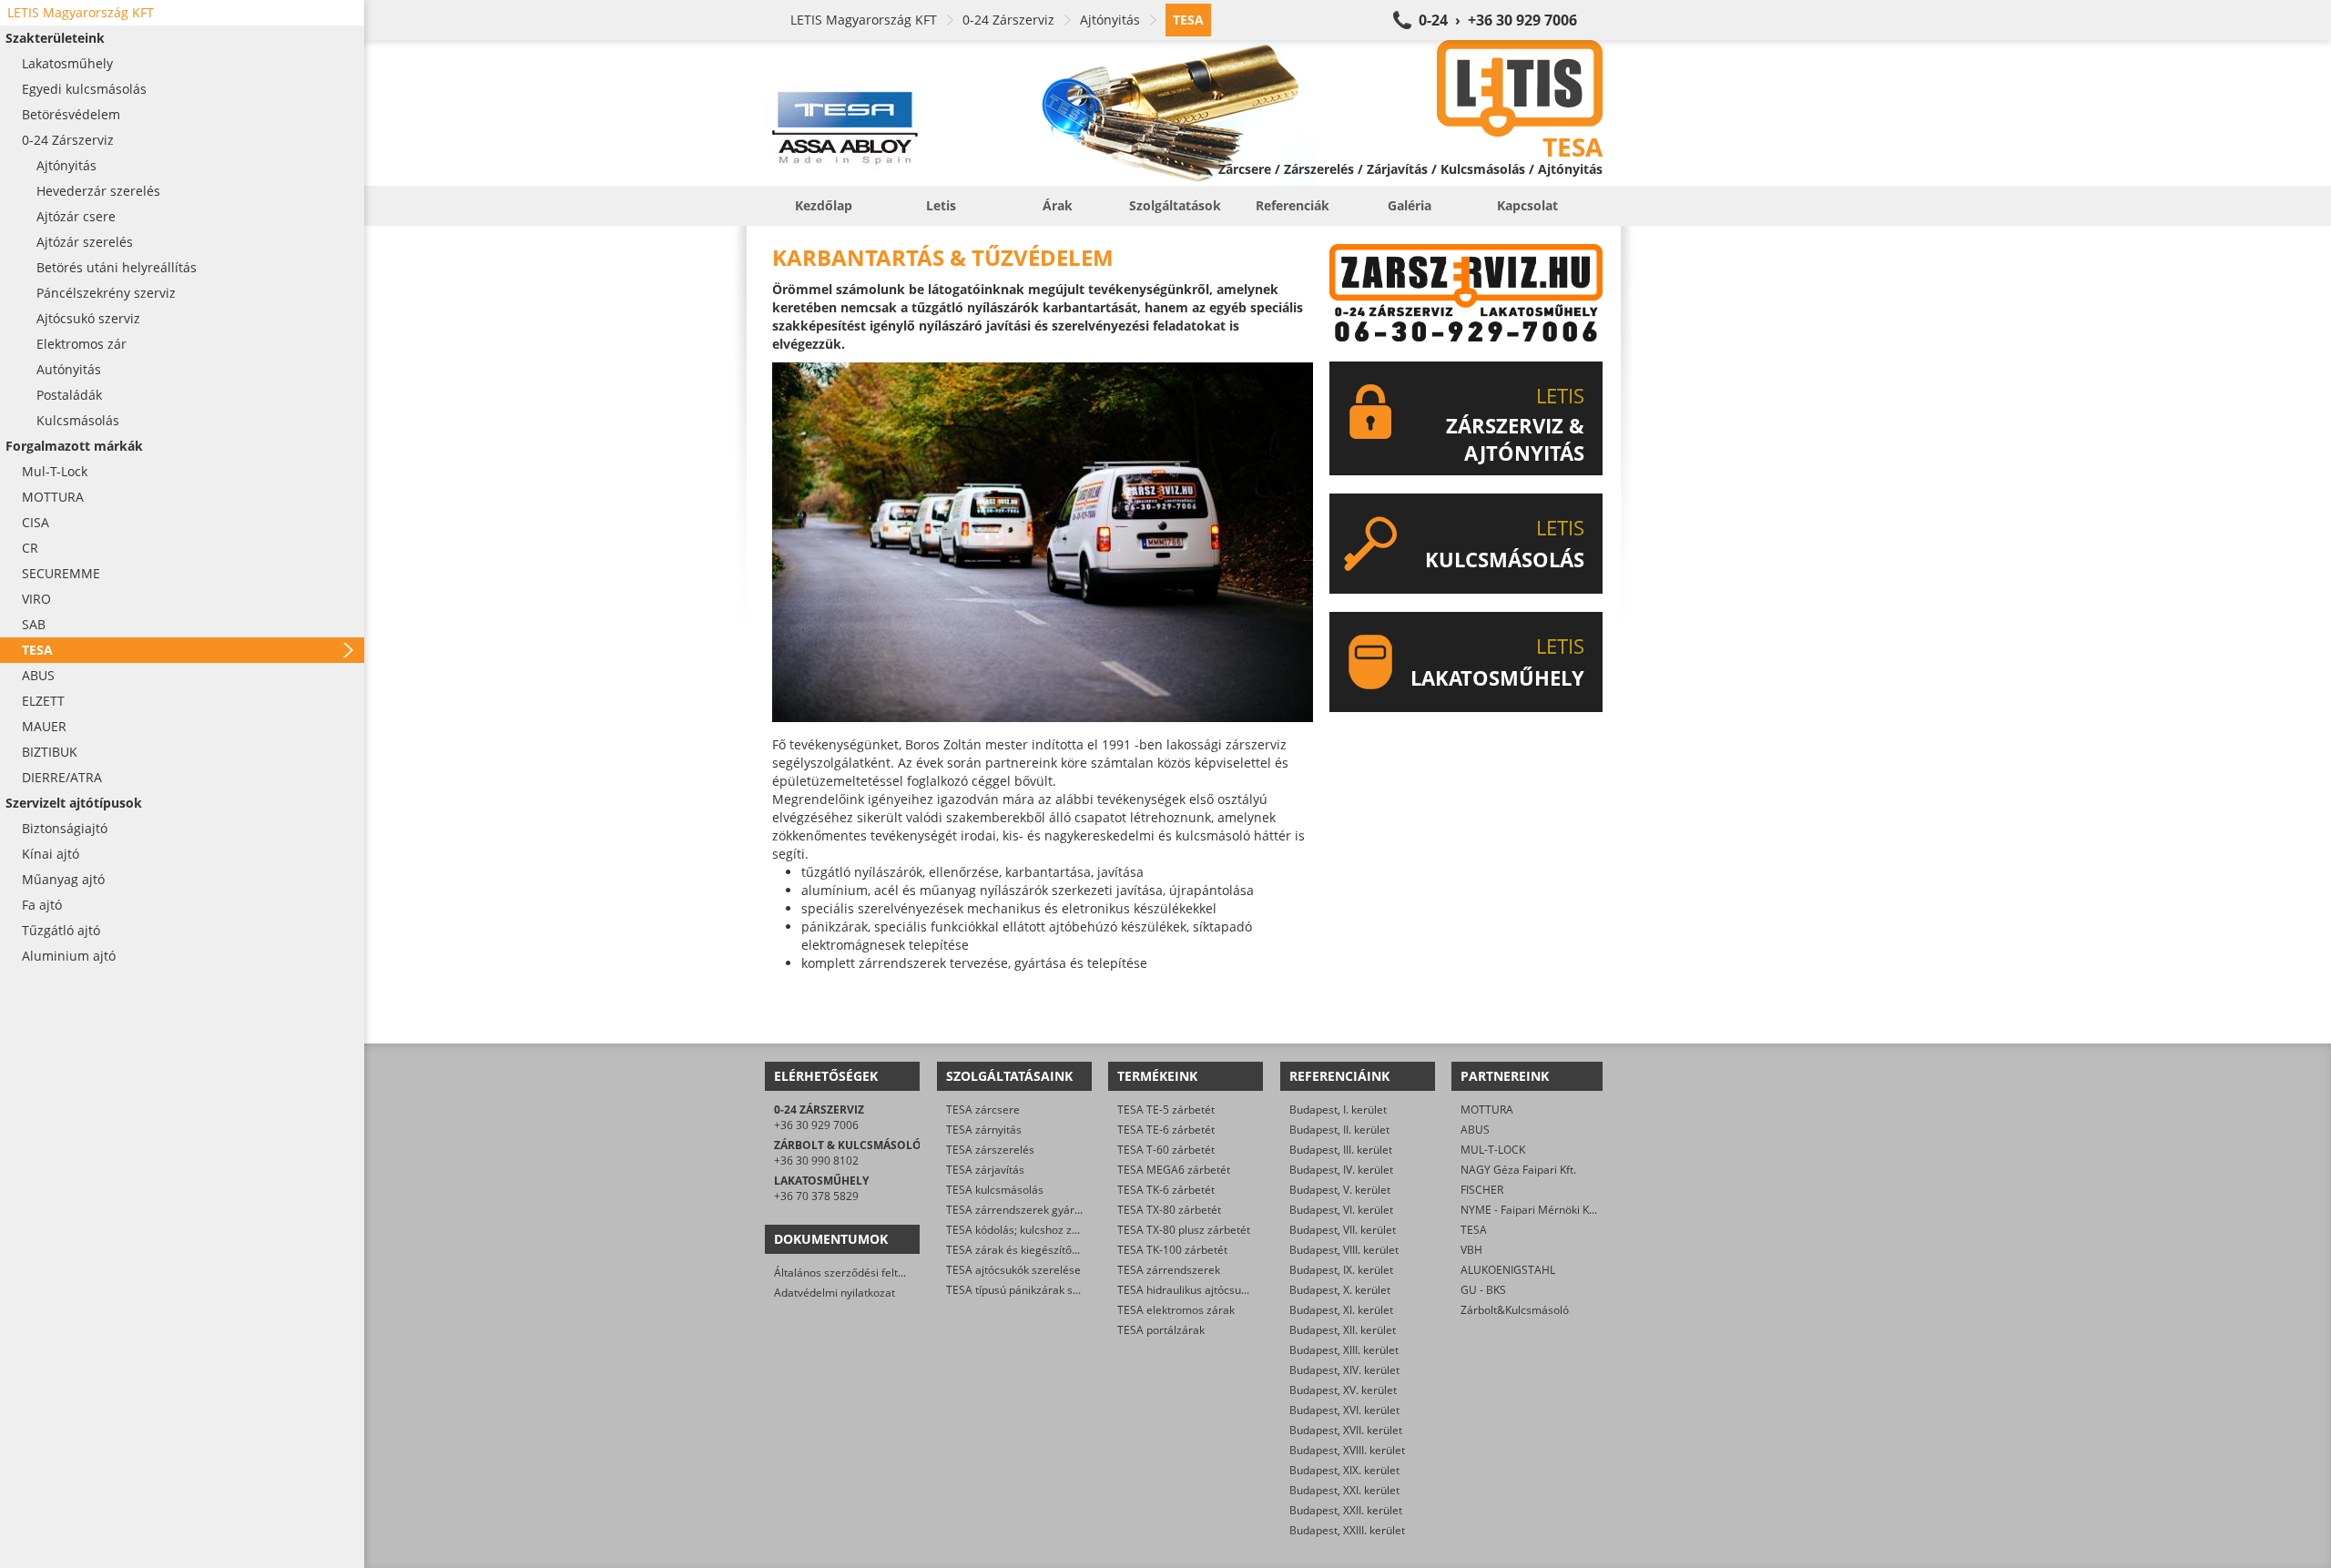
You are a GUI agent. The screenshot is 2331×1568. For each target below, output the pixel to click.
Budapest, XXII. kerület (1346, 1510)
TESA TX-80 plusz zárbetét (1184, 1230)
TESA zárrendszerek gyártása (1021, 1210)
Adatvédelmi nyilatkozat (835, 1293)
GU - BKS (1483, 1290)
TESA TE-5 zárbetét (1166, 1110)
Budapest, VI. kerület (1341, 1210)
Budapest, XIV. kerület (1344, 1370)
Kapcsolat (1527, 205)
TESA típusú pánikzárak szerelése (1031, 1290)
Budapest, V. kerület (1340, 1190)
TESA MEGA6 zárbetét (1174, 1170)
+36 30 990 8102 (816, 1161)
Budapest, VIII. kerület (1344, 1250)
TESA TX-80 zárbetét (1169, 1210)
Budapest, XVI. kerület (1344, 1410)
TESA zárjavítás (985, 1170)
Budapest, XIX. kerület (1344, 1470)
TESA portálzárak (1161, 1330)
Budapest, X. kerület (1340, 1290)
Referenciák (1293, 205)
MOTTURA (1487, 1110)
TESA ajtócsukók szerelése (1013, 1270)
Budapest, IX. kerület (1341, 1270)
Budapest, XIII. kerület (1344, 1350)
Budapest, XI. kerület (1341, 1310)
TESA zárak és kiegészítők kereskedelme (1049, 1250)
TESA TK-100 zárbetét (1172, 1250)
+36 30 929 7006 (816, 1125)
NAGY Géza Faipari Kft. (1518, 1170)
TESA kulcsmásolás (995, 1190)
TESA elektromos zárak (1176, 1310)
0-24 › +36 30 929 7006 (1498, 20)
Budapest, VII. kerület (1343, 1230)
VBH (1471, 1250)
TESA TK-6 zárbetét (1166, 1190)
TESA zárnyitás (984, 1130)
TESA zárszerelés (990, 1150)
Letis (941, 205)
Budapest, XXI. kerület (1344, 1490)
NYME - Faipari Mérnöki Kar (1530, 1210)
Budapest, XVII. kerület (1346, 1430)
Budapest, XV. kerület (1343, 1390)
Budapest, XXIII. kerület (1347, 1530)
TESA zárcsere (983, 1110)
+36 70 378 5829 (816, 1196)
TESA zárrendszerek (1169, 1270)
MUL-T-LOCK (1493, 1150)
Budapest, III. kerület (1341, 1150)
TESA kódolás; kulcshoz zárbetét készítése (1053, 1230)
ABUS (1475, 1130)
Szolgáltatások (1175, 205)
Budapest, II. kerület (1339, 1130)
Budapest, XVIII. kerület (1347, 1450)
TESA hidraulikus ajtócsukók (1188, 1290)
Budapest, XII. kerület (1343, 1330)
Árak (1058, 205)
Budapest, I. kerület (1338, 1110)
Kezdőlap (824, 205)
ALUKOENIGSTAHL (1508, 1270)
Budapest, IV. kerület (1341, 1170)
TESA (1474, 1230)
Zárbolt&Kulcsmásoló (1515, 1310)
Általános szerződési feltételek (851, 1273)
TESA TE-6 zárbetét (1166, 1130)
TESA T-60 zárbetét (1166, 1150)
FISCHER (1482, 1190)
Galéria (1410, 205)
